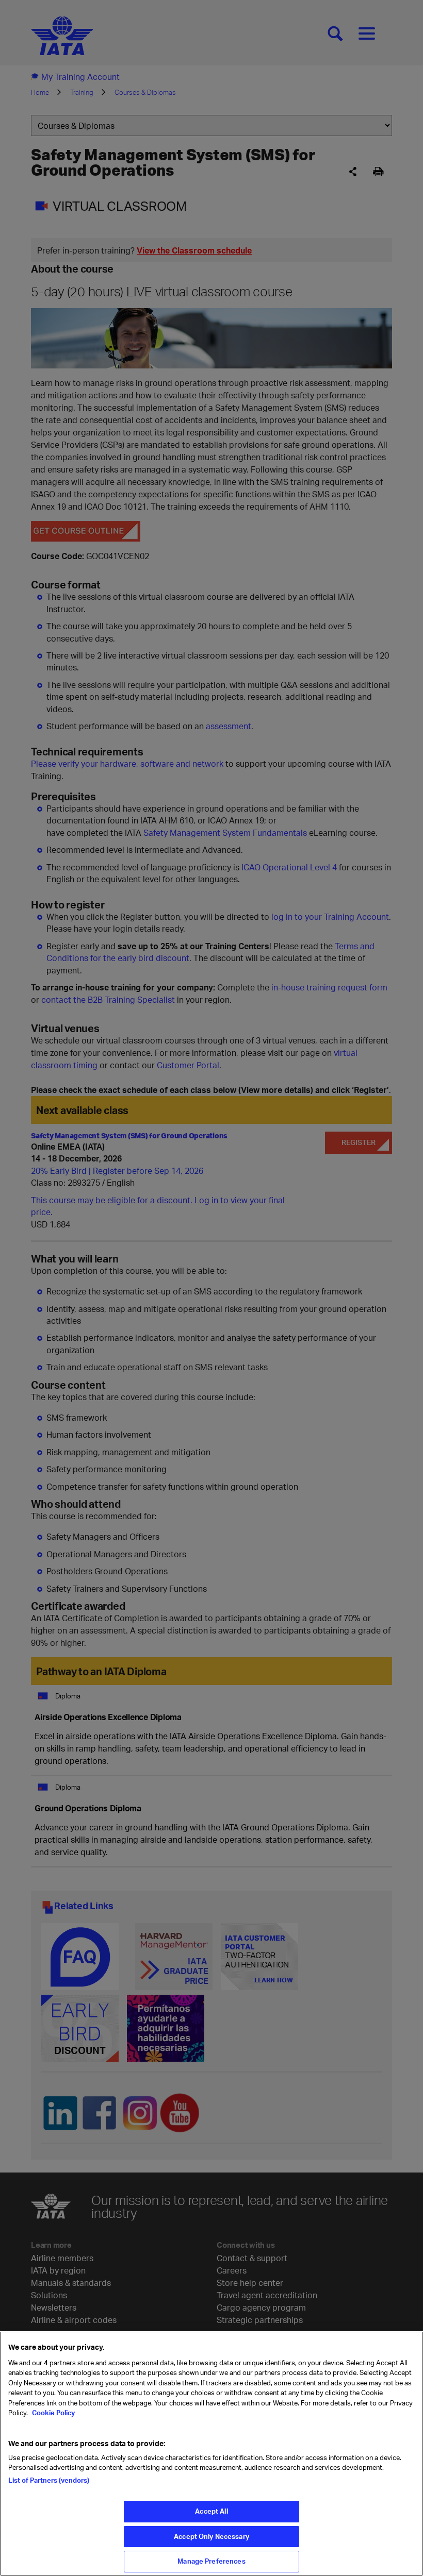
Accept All (211, 2511)
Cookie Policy (53, 2413)
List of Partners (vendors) (49, 2480)
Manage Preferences (211, 2561)
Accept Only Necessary (211, 2536)
